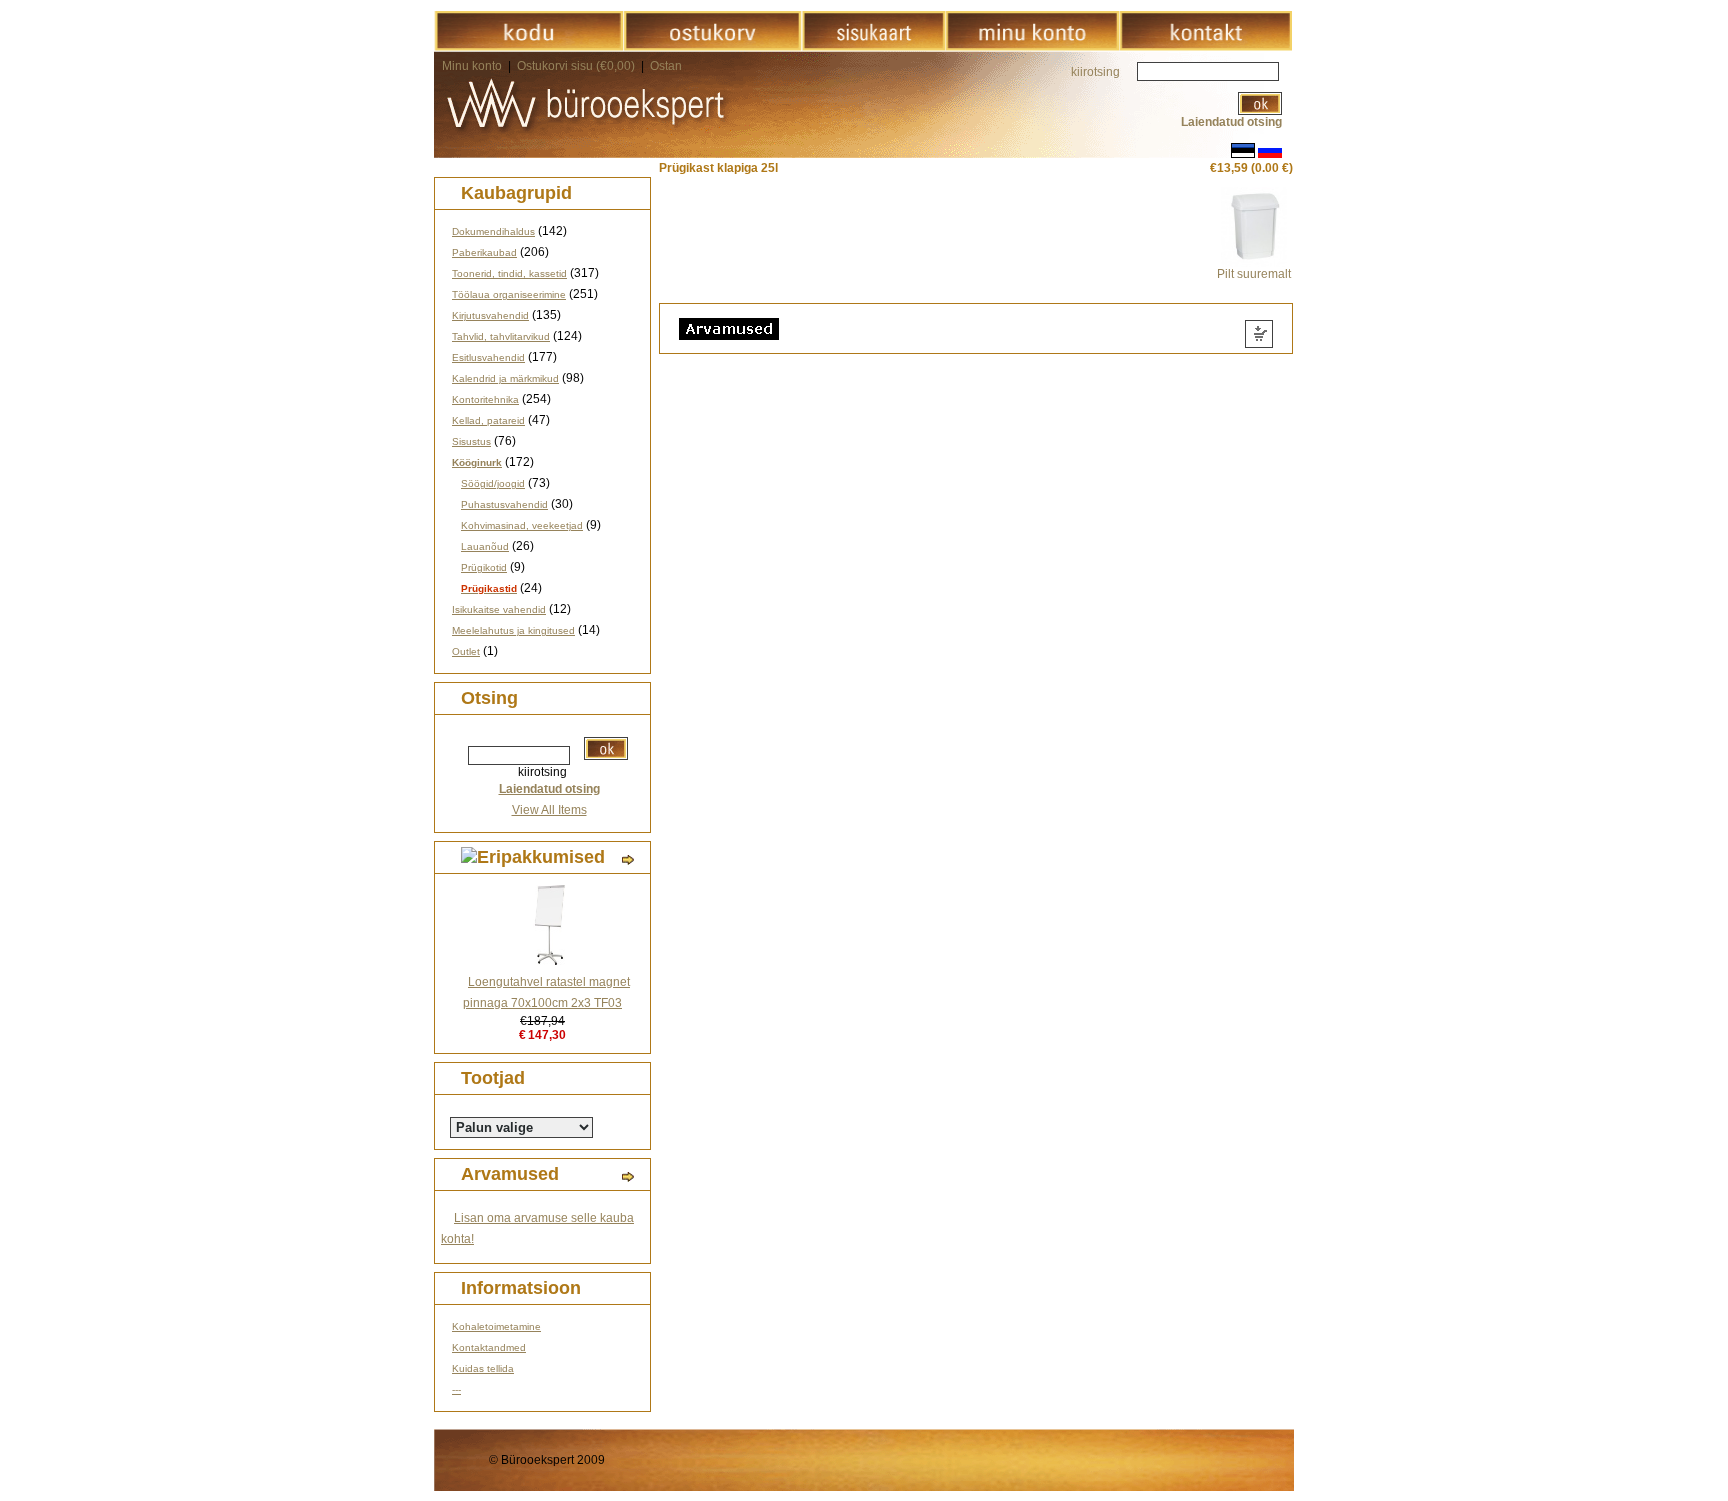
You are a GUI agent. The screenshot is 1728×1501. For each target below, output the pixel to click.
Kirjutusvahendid (490, 315)
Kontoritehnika (485, 399)
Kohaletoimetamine (496, 1326)
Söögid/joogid (493, 483)
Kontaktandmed (489, 1347)
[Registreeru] (1032, 47)
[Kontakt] (1205, 47)
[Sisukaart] (873, 47)
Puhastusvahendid (504, 504)
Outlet (466, 651)
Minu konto (472, 66)
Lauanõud (485, 546)
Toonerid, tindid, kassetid (509, 273)
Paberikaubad (484, 252)
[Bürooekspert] (528, 47)
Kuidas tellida (483, 1368)
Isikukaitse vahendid (499, 609)
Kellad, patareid (488, 420)
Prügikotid (484, 567)
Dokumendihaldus (493, 231)
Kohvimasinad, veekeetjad (522, 525)
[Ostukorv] (712, 47)
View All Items (549, 810)
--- (456, 1389)
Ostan (666, 66)
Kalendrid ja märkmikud (505, 378)
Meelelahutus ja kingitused (513, 630)
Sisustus (471, 441)
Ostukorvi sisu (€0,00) (577, 66)
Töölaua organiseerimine (509, 294)
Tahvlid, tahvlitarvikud (501, 336)
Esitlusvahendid (488, 357)
